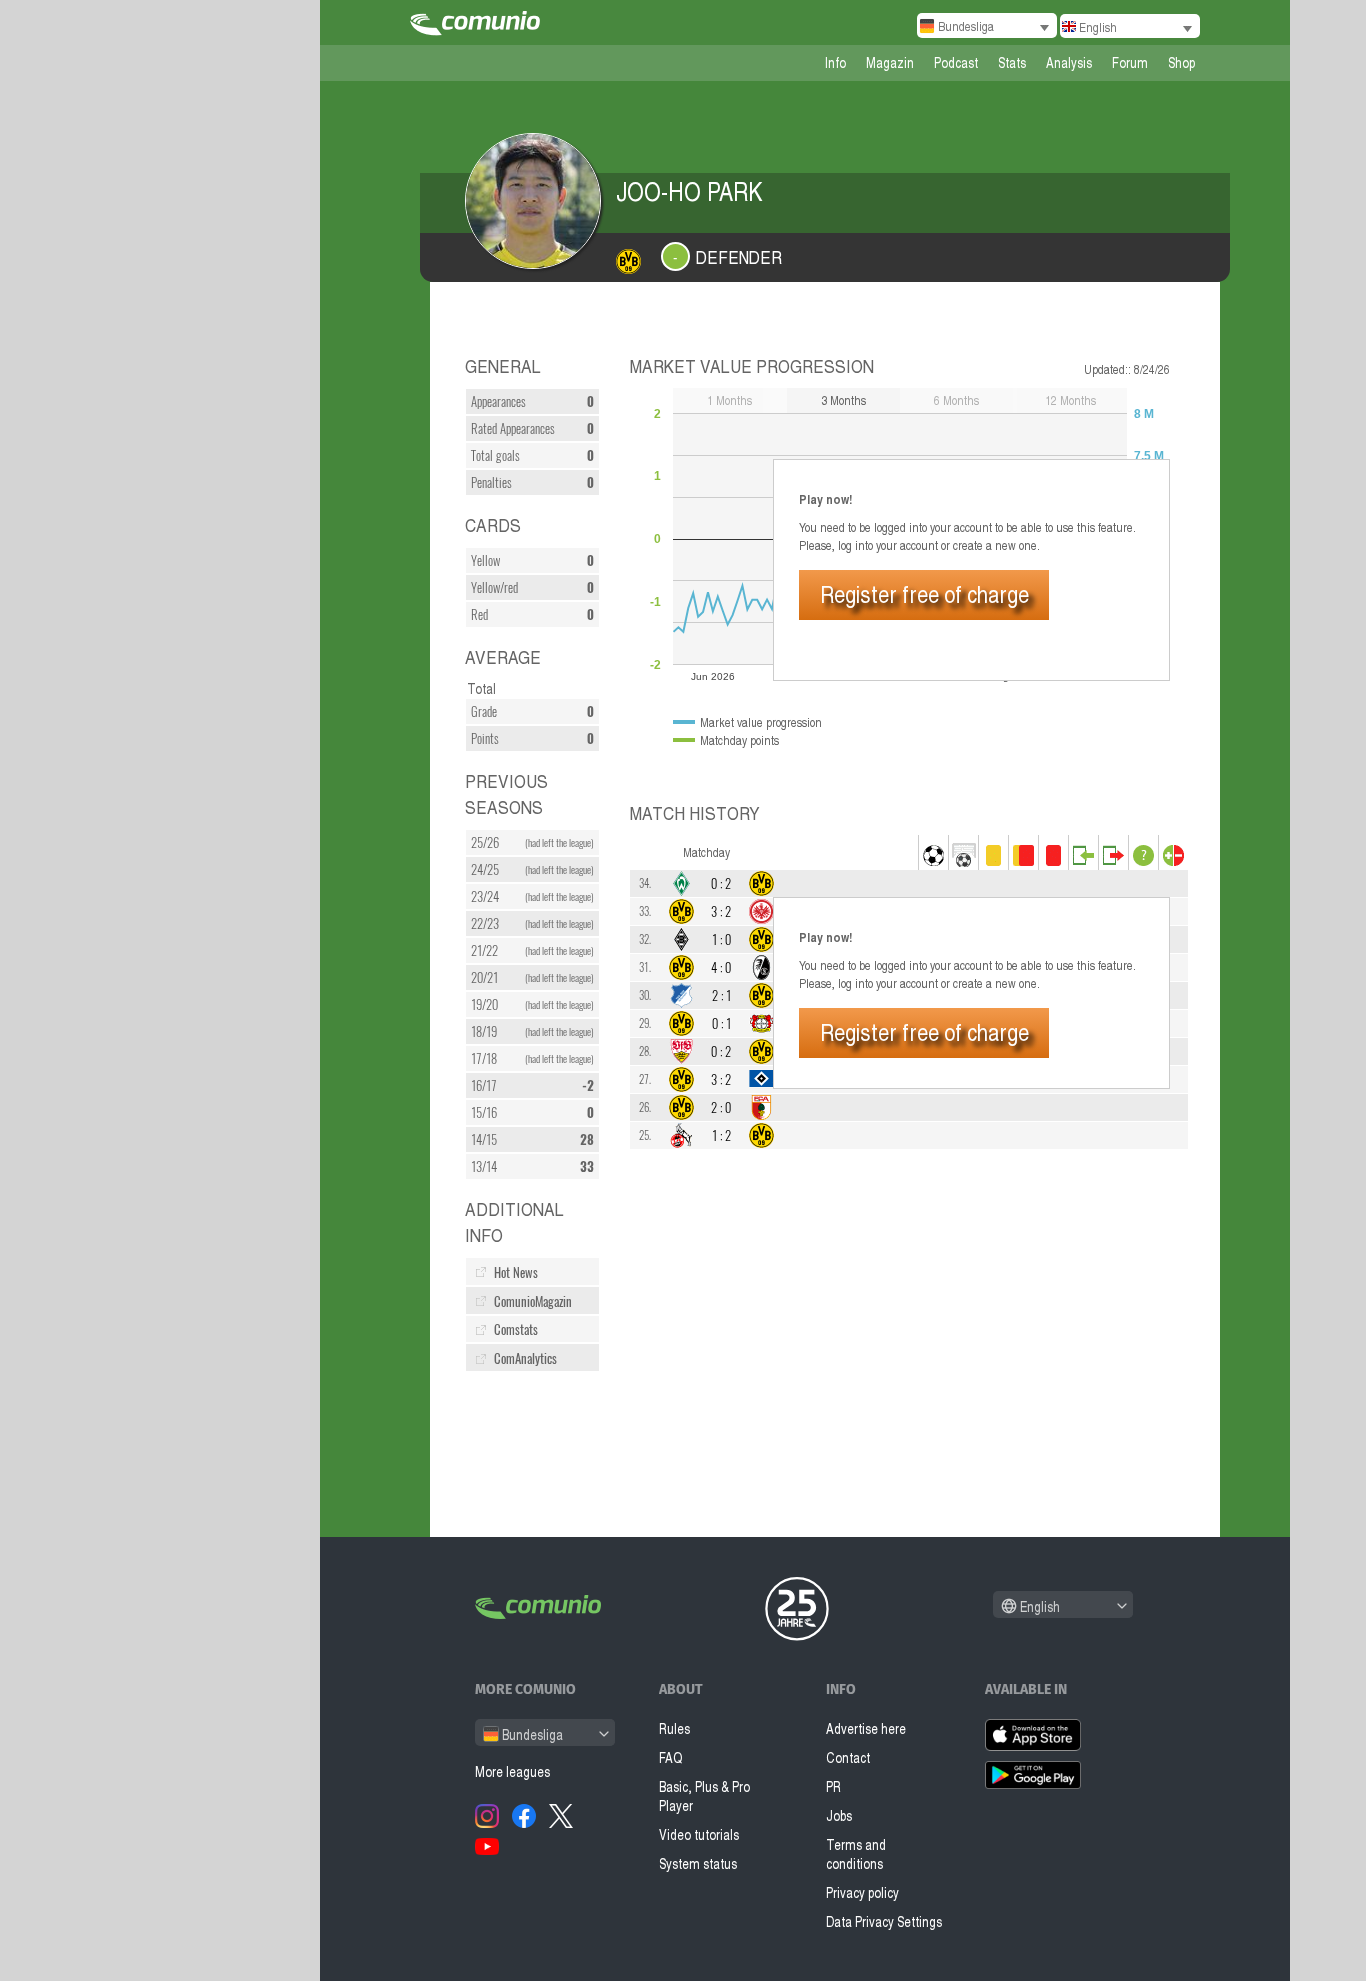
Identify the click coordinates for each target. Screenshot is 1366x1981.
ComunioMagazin (533, 1301)
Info (835, 62)
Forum (1130, 62)
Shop (1181, 62)
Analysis (1069, 62)
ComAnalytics (525, 1358)
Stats (1012, 62)
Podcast (956, 62)
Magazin (890, 62)
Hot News (516, 1272)
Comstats (516, 1329)
